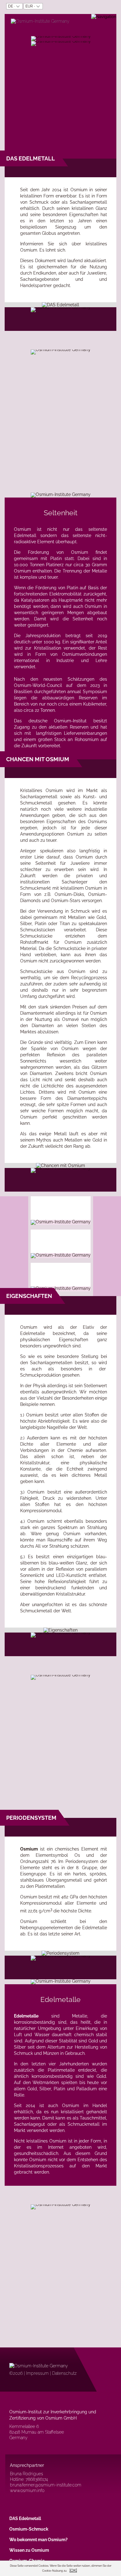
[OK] (73, 2570)
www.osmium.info (27, 2490)
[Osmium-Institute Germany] (40, 21)
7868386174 (37, 2479)
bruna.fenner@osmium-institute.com (46, 2485)
